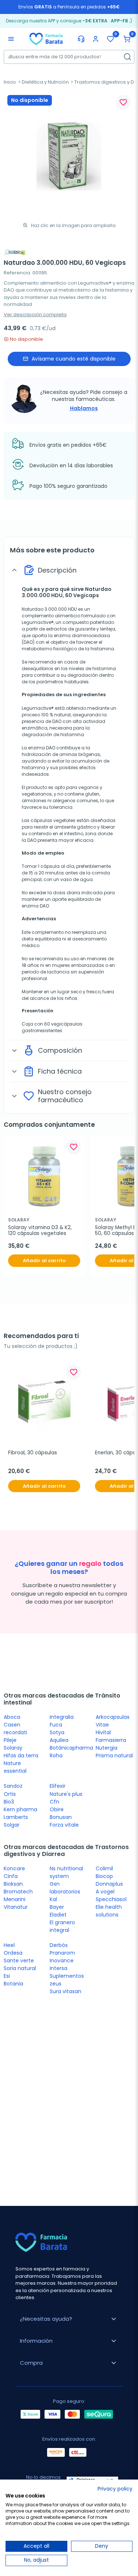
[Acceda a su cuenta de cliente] (96, 39)
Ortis (10, 1794)
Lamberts (16, 1817)
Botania (13, 1984)
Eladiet (58, 1915)
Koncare (14, 1868)
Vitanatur (16, 1907)
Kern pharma (20, 1809)
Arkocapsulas (113, 1717)
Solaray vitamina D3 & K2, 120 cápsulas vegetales (41, 1231)
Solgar (12, 1825)
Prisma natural (114, 1755)
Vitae (102, 1725)
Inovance (62, 1961)
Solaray (13, 1748)
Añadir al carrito (44, 1260)
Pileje (10, 1740)
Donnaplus (109, 1884)
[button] (127, 39)
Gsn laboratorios (65, 1888)
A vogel (105, 1892)
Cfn (54, 1802)
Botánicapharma (71, 1748)
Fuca (56, 1725)
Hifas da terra (21, 1755)
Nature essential (15, 1767)
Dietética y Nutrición (45, 82)
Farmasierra (111, 1740)
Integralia (62, 1717)
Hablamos (84, 408)
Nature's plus (66, 1794)
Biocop (104, 1876)
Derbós (59, 1945)
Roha (56, 1755)
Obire (57, 1809)
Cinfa (11, 1876)
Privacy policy (115, 2489)
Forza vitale (64, 1825)
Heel (9, 1945)
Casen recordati (15, 1729)
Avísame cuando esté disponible (74, 359)
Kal (53, 1899)
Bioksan (13, 1884)
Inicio (10, 82)
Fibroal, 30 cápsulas (33, 1453)
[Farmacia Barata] (46, 39)
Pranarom (62, 1953)
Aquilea (59, 1740)
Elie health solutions (109, 1911)
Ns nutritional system (66, 1872)
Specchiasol (111, 1899)
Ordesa (13, 1953)
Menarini (15, 1899)
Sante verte (19, 1961)
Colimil (104, 1868)
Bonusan (61, 1817)
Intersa (59, 1968)
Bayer (57, 1907)
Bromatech (18, 1892)
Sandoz (13, 1786)
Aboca (12, 1717)
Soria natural (20, 1968)
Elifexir (58, 1786)
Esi (7, 1976)
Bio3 (9, 1802)
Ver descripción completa (35, 315)
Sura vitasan (66, 1991)
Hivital (103, 1732)
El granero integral (62, 1926)
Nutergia (107, 1748)
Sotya (57, 1732)
